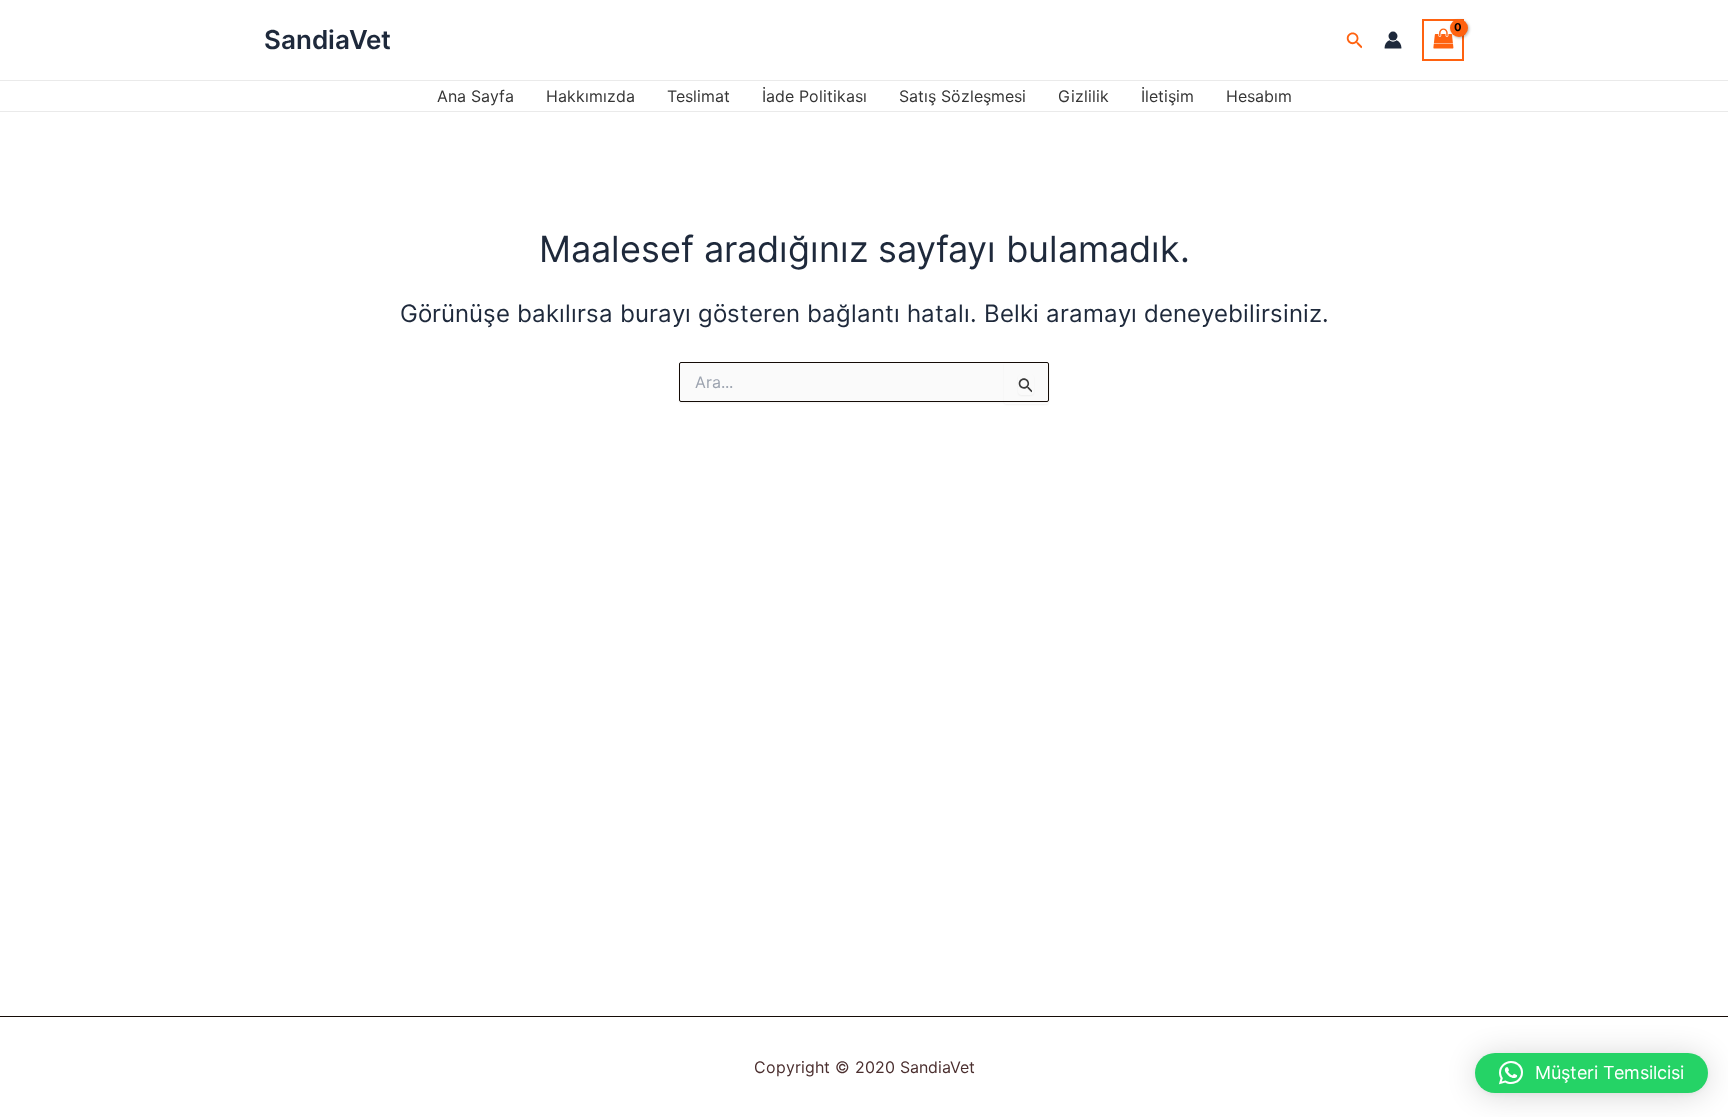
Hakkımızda (590, 96)
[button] (1355, 40)
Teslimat (698, 96)
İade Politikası (814, 96)
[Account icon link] (1393, 40)
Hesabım (1259, 96)
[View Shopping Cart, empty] (1443, 39)
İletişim (1167, 96)
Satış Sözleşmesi (962, 96)
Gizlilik (1083, 96)
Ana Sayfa (475, 96)
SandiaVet (327, 39)
